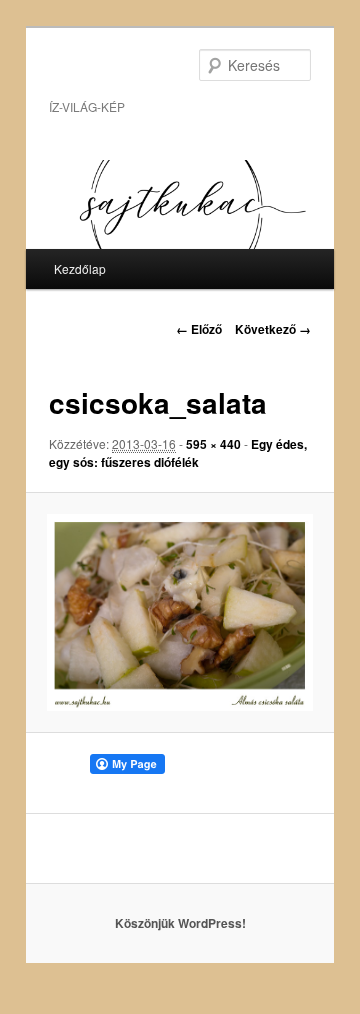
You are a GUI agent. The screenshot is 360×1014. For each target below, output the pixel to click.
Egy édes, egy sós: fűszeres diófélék (178, 453)
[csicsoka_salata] (179, 612)
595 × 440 (213, 444)
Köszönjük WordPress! (180, 923)
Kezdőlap (80, 268)
